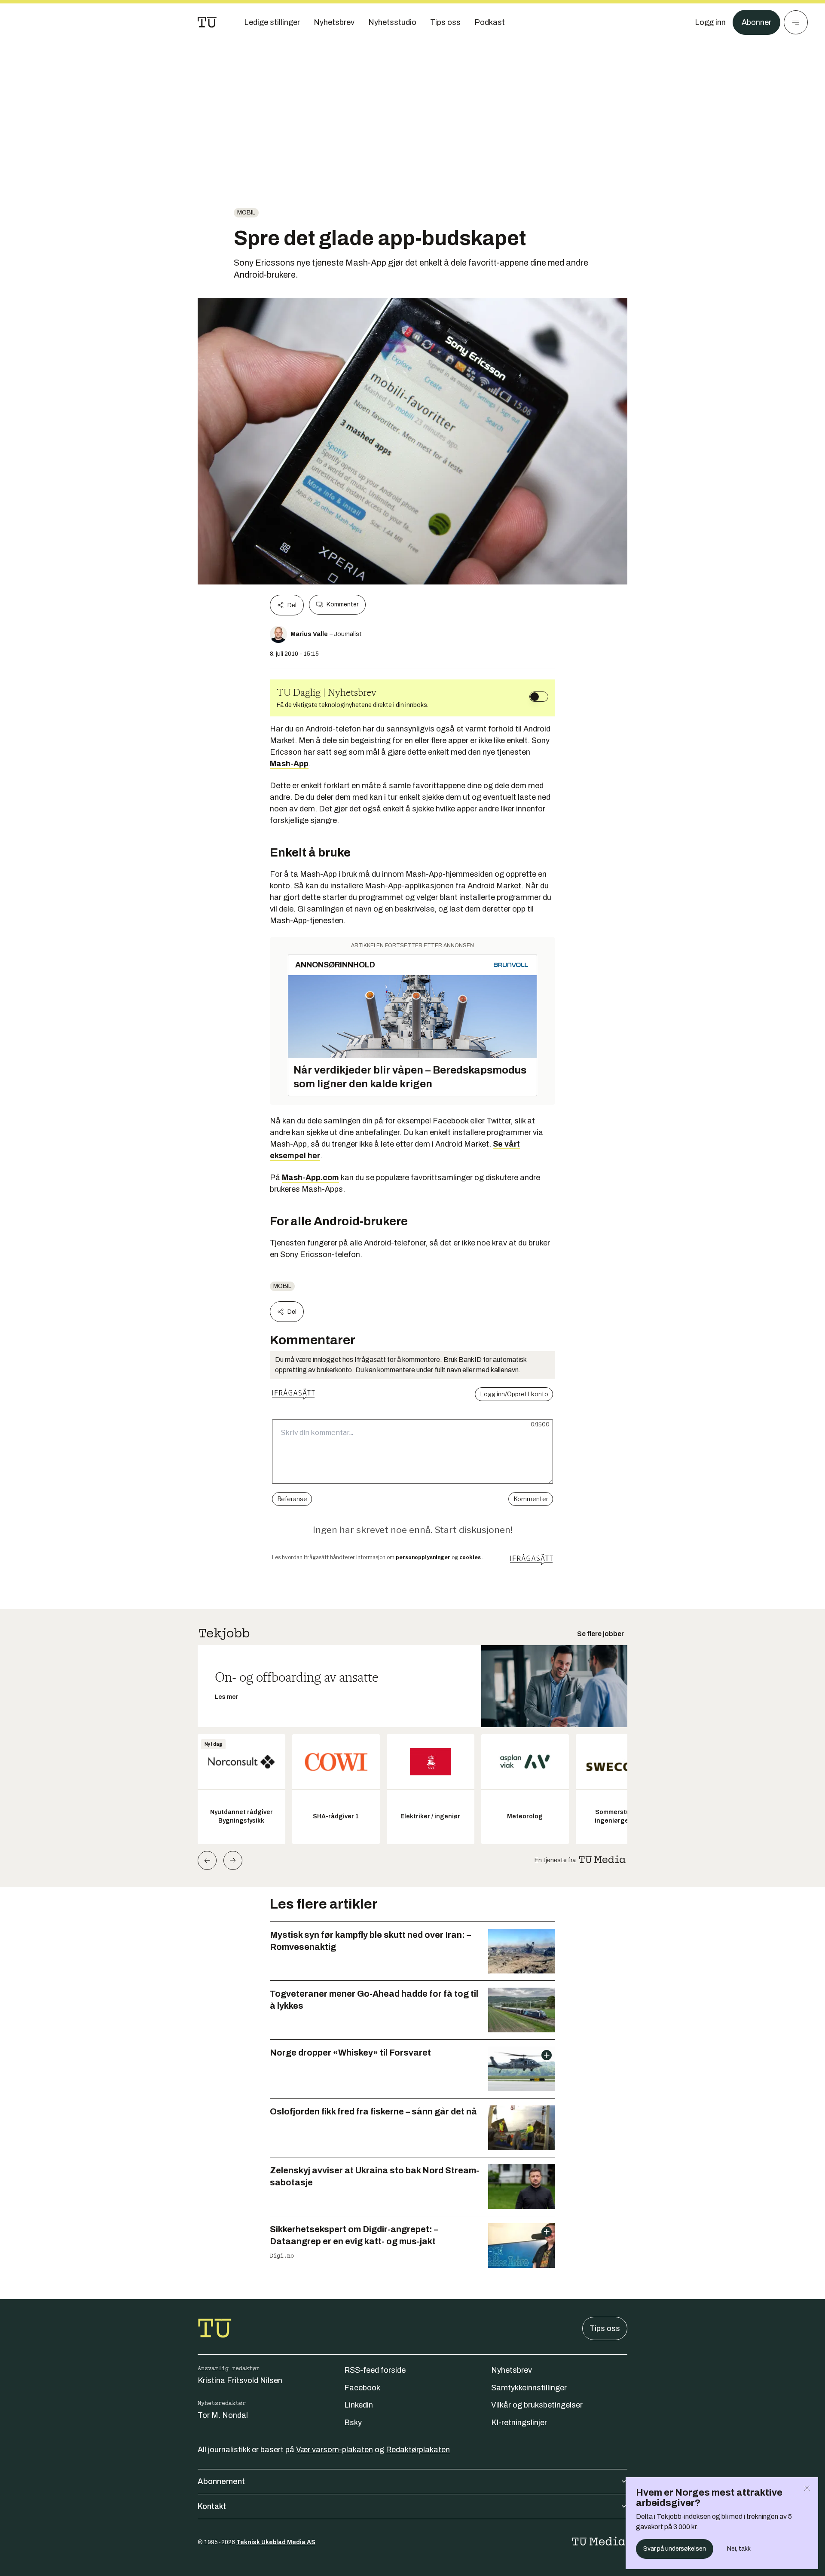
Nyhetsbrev (512, 2370)
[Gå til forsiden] (207, 22)
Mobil (246, 213)
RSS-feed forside (375, 2370)
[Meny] (796, 22)
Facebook (362, 2388)
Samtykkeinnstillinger (529, 2388)
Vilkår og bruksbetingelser (537, 2405)
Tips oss (605, 2328)
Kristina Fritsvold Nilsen (240, 2380)
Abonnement (221, 2481)
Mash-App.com (310, 1178)
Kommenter (342, 604)
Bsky (353, 2423)
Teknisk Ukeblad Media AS (276, 2542)
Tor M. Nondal (223, 2415)
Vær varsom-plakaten (335, 2450)
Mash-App (289, 764)
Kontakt (212, 2506)
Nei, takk (739, 2549)
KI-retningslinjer (519, 2423)
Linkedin (359, 2405)
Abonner (756, 22)
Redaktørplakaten (418, 2450)
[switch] (539, 697)
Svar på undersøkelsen (675, 2549)
